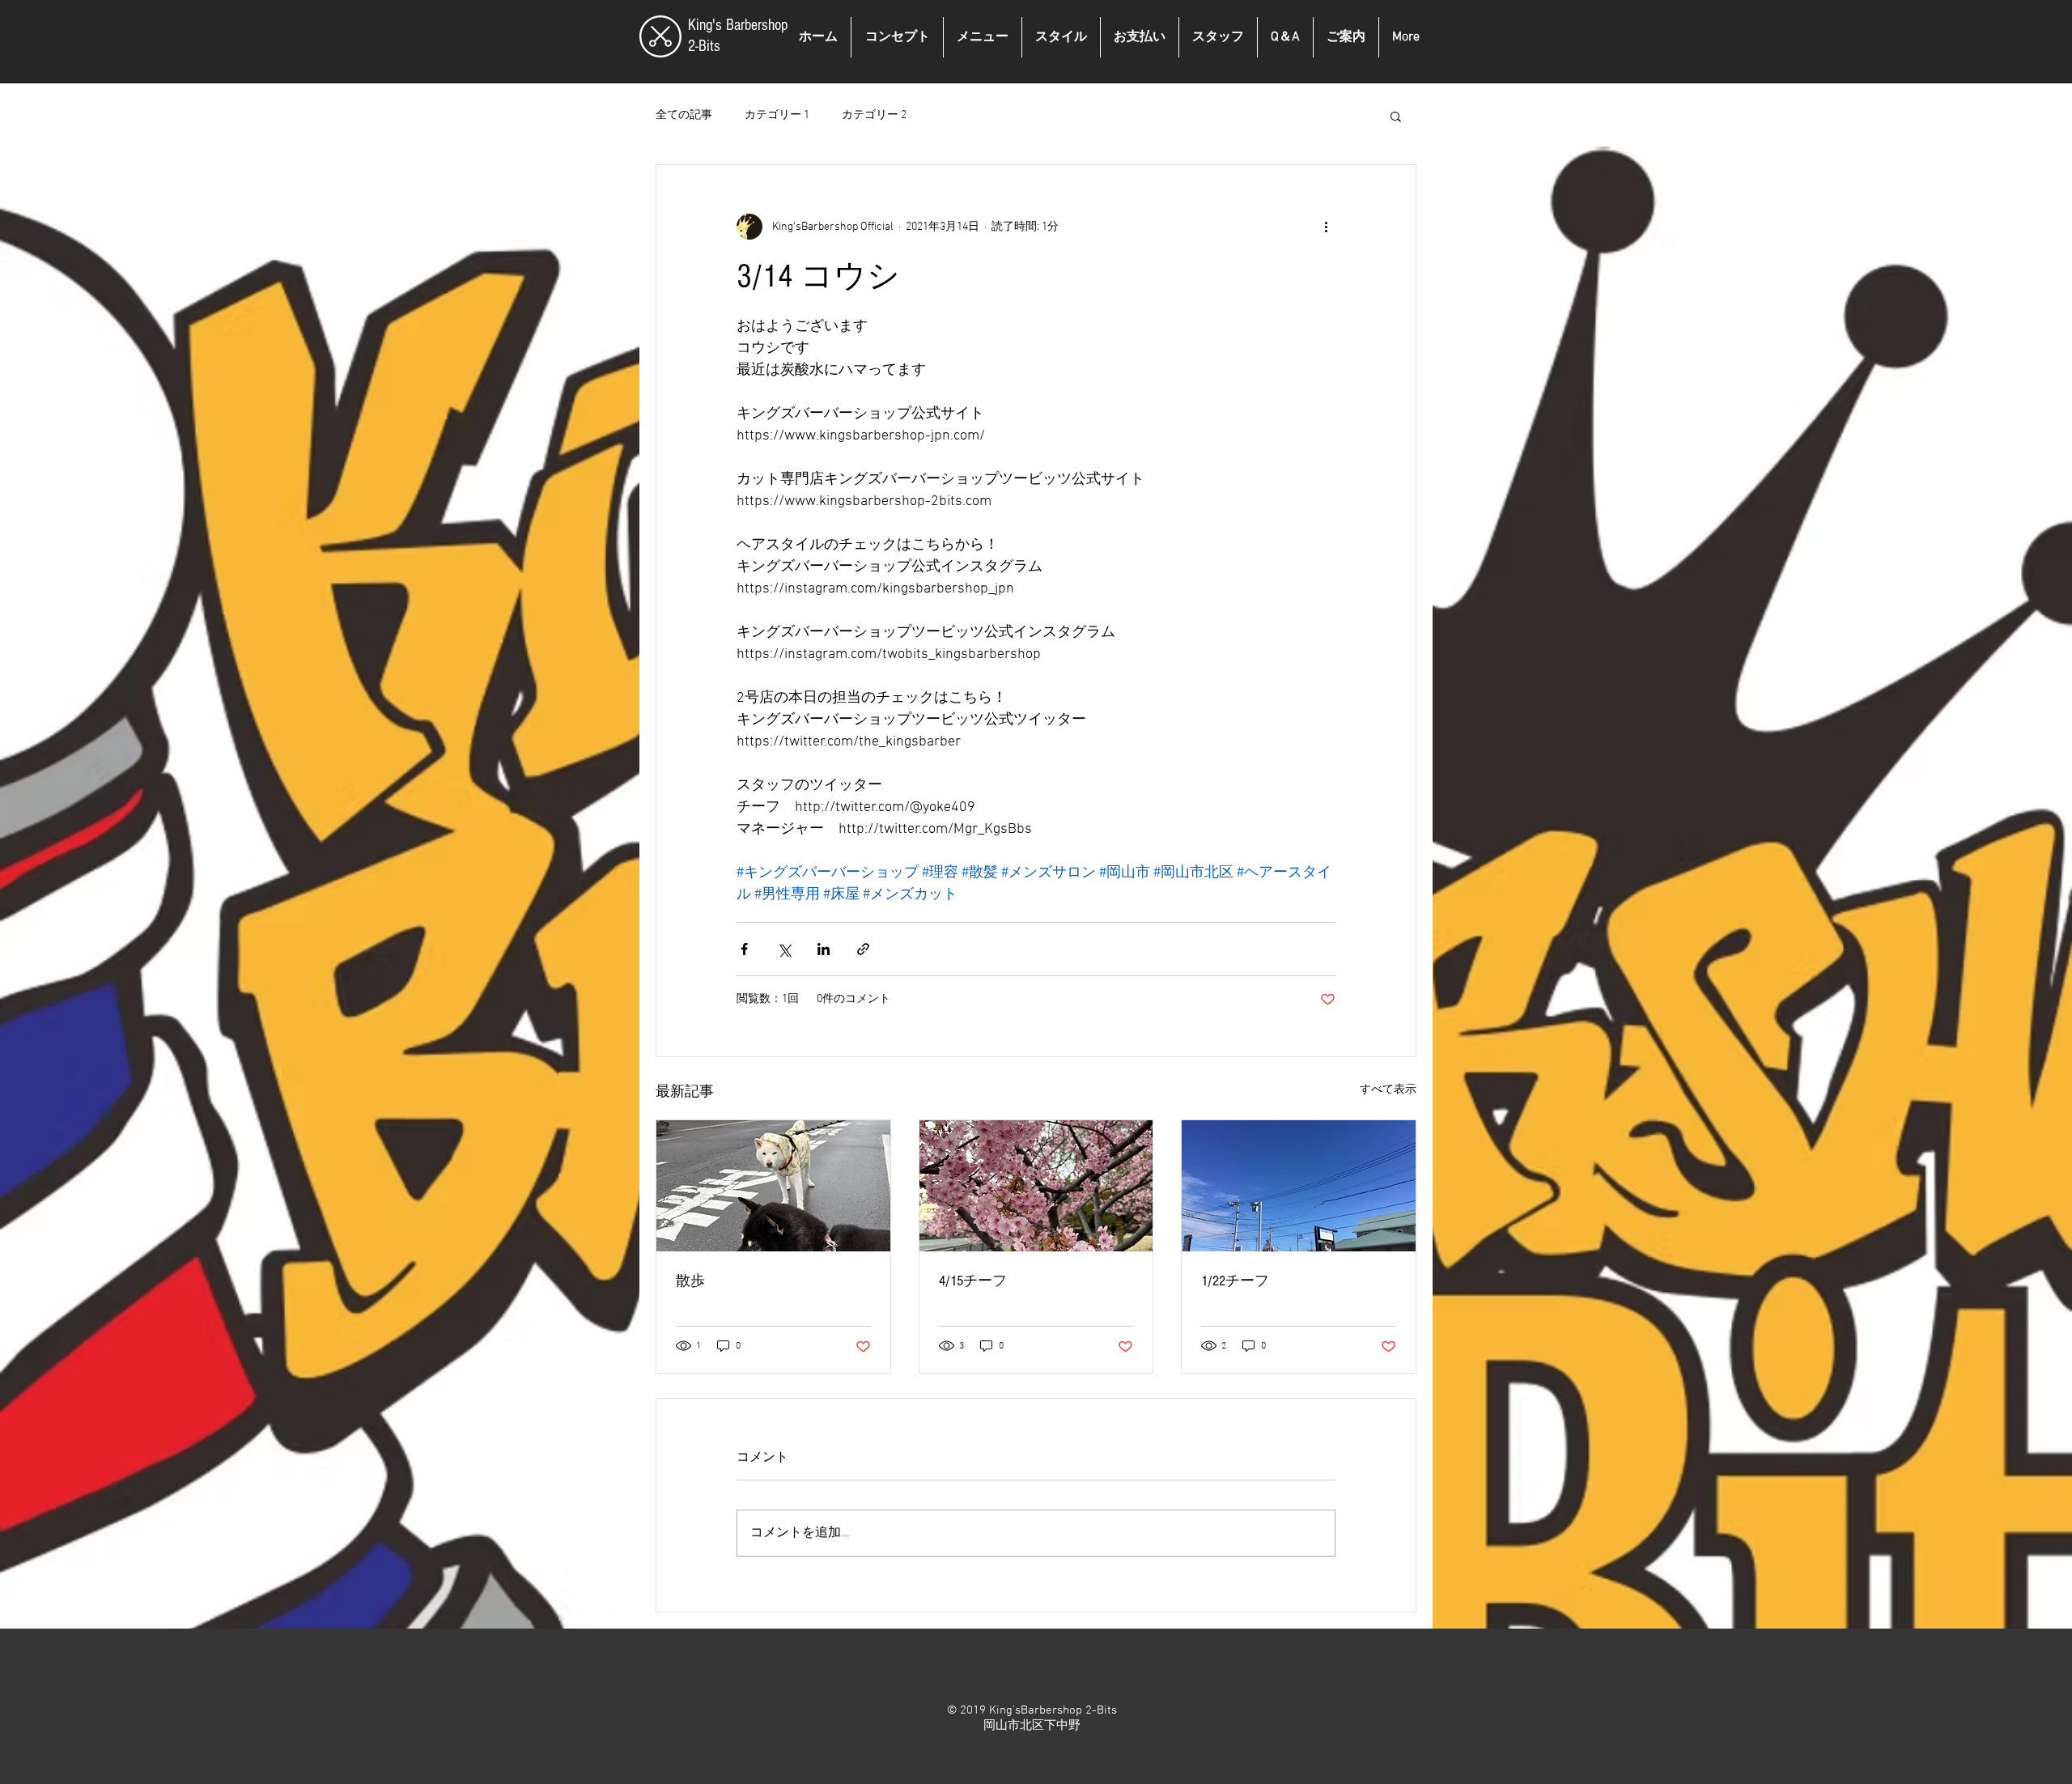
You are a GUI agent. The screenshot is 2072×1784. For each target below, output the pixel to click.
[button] (1396, 116)
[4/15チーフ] (1036, 1186)
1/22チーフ (1235, 1281)
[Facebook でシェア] (744, 949)
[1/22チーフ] (1299, 1186)
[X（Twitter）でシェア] (784, 949)
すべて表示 (1388, 1090)
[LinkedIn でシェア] (824, 949)
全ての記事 (684, 115)
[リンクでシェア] (863, 949)
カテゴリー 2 (874, 115)
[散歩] (773, 1186)
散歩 (690, 1281)
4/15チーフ (973, 1281)
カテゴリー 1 (777, 115)
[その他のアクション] (1326, 227)
